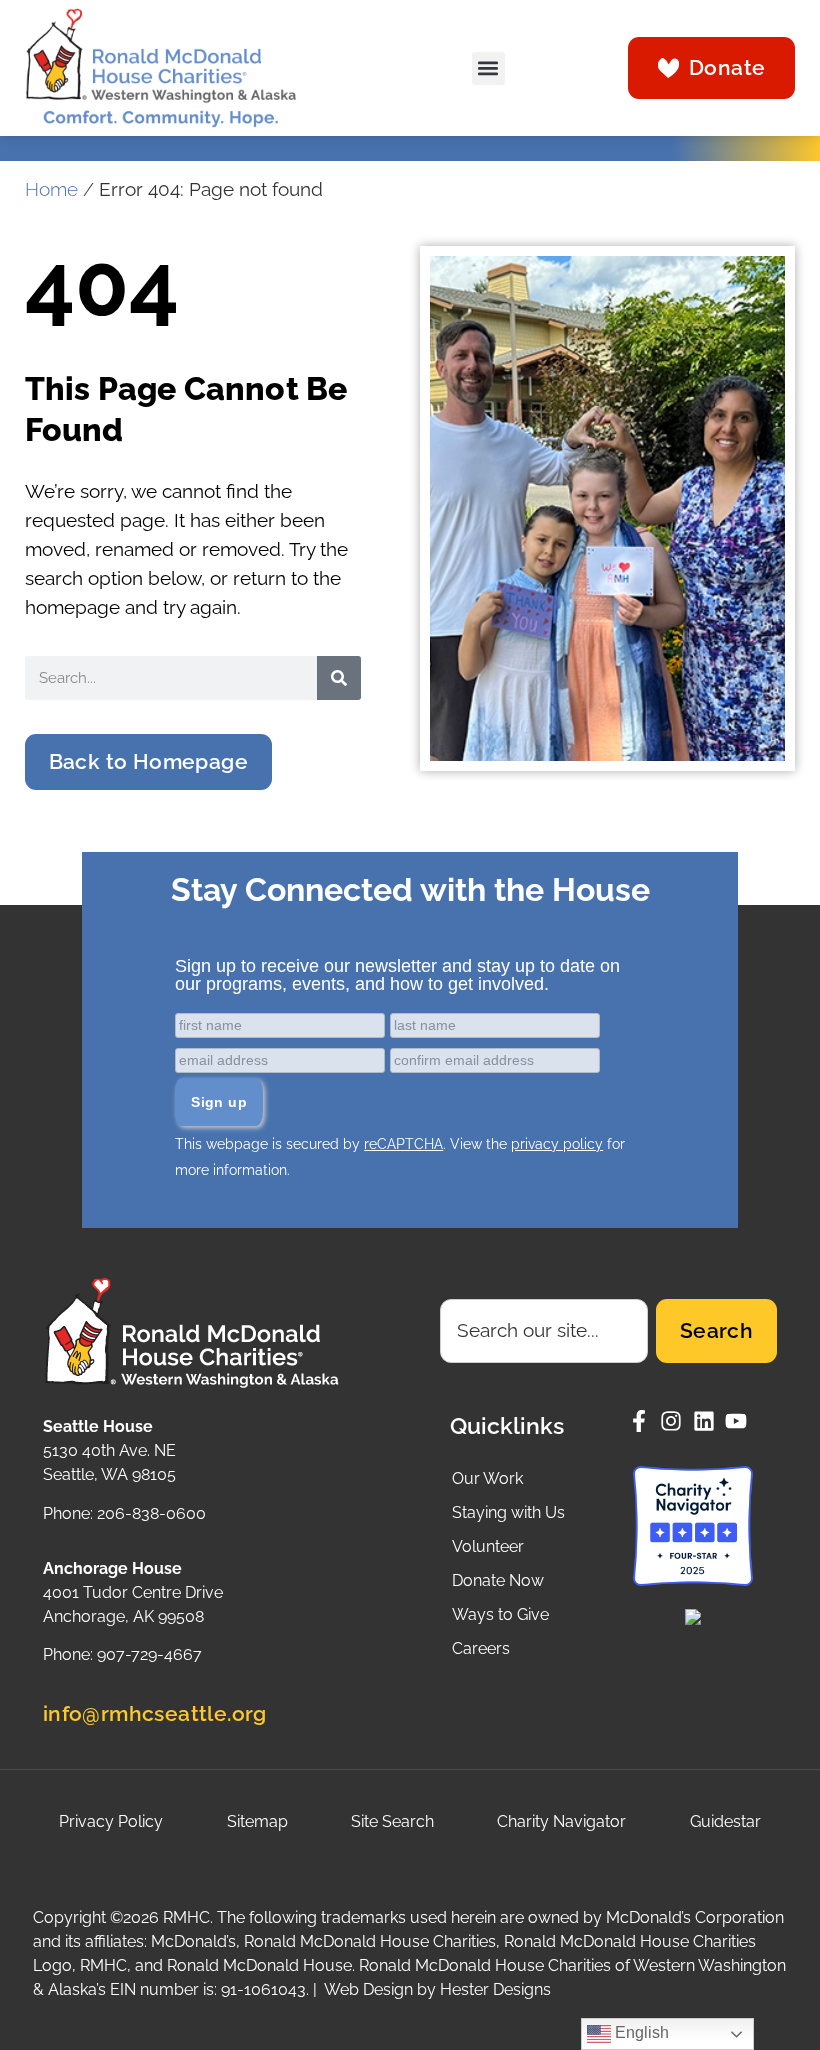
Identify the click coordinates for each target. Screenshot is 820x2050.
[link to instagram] (676, 1421)
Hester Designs (495, 1989)
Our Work (487, 1478)
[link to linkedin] (709, 1421)
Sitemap (257, 1821)
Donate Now (498, 1580)
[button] (488, 68)
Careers (481, 1648)
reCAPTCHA (403, 1144)
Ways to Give (500, 1614)
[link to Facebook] (644, 1421)
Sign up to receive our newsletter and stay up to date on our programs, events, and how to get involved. (397, 975)
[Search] (339, 678)
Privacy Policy (111, 1821)
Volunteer (488, 1546)
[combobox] (544, 1331)
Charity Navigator (561, 1821)
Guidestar (725, 1821)
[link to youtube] (741, 1421)
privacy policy (557, 1144)
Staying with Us (508, 1512)
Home (51, 189)
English (640, 2032)
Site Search (392, 1821)
